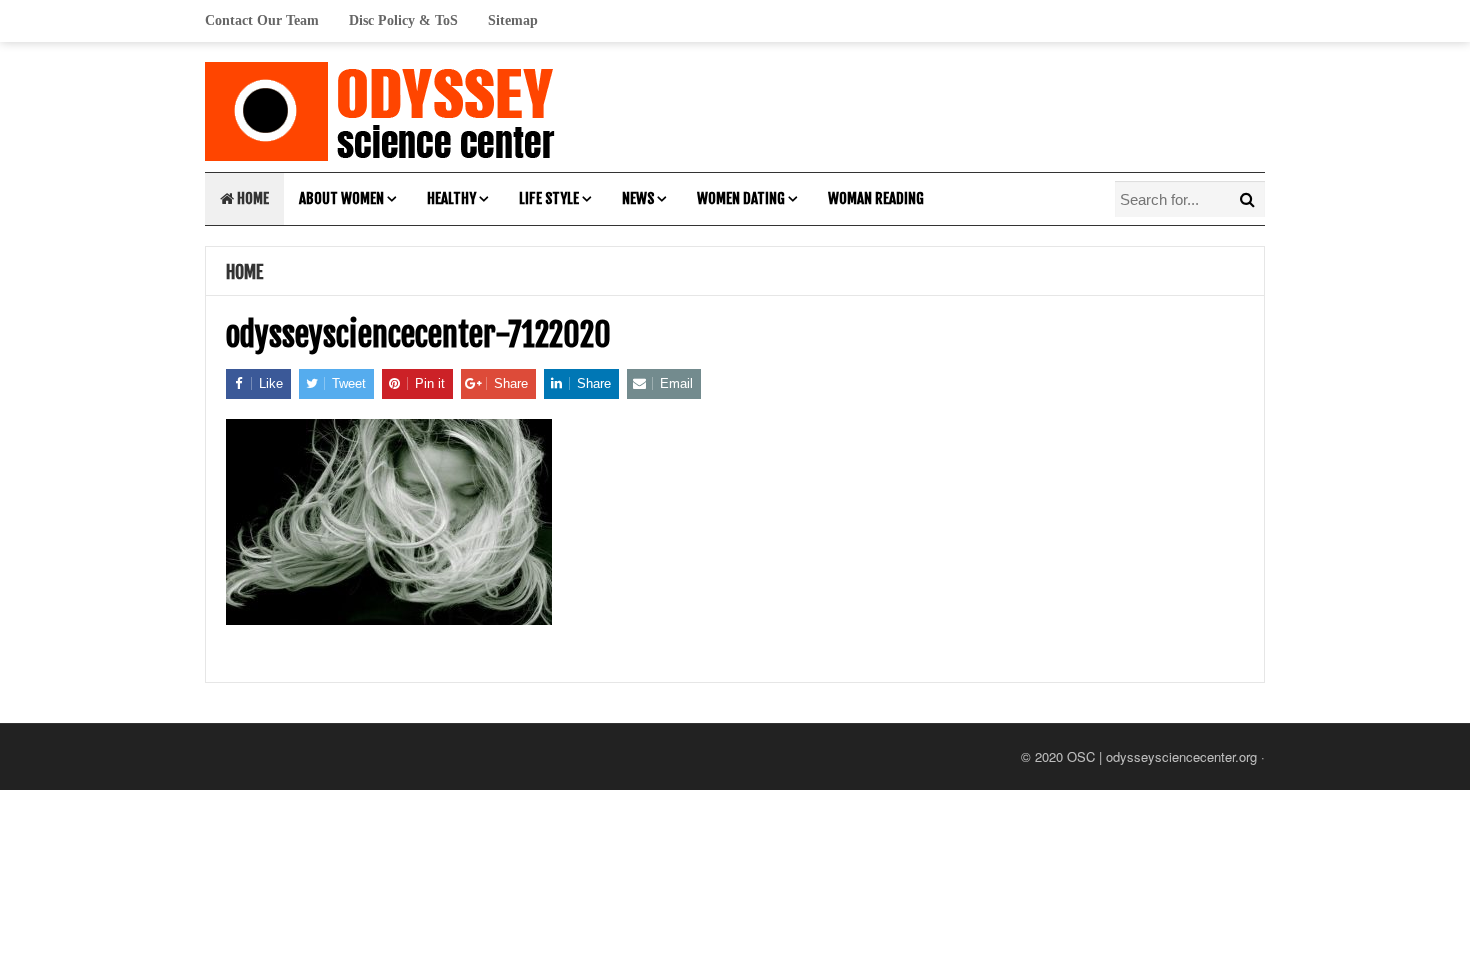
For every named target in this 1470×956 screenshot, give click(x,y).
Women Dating (741, 198)
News (638, 198)
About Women (341, 198)
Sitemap (513, 20)
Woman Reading (876, 198)
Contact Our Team (262, 20)
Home (251, 198)
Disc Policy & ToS (403, 20)
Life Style (549, 198)
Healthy (451, 198)
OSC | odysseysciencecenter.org (1162, 756)
